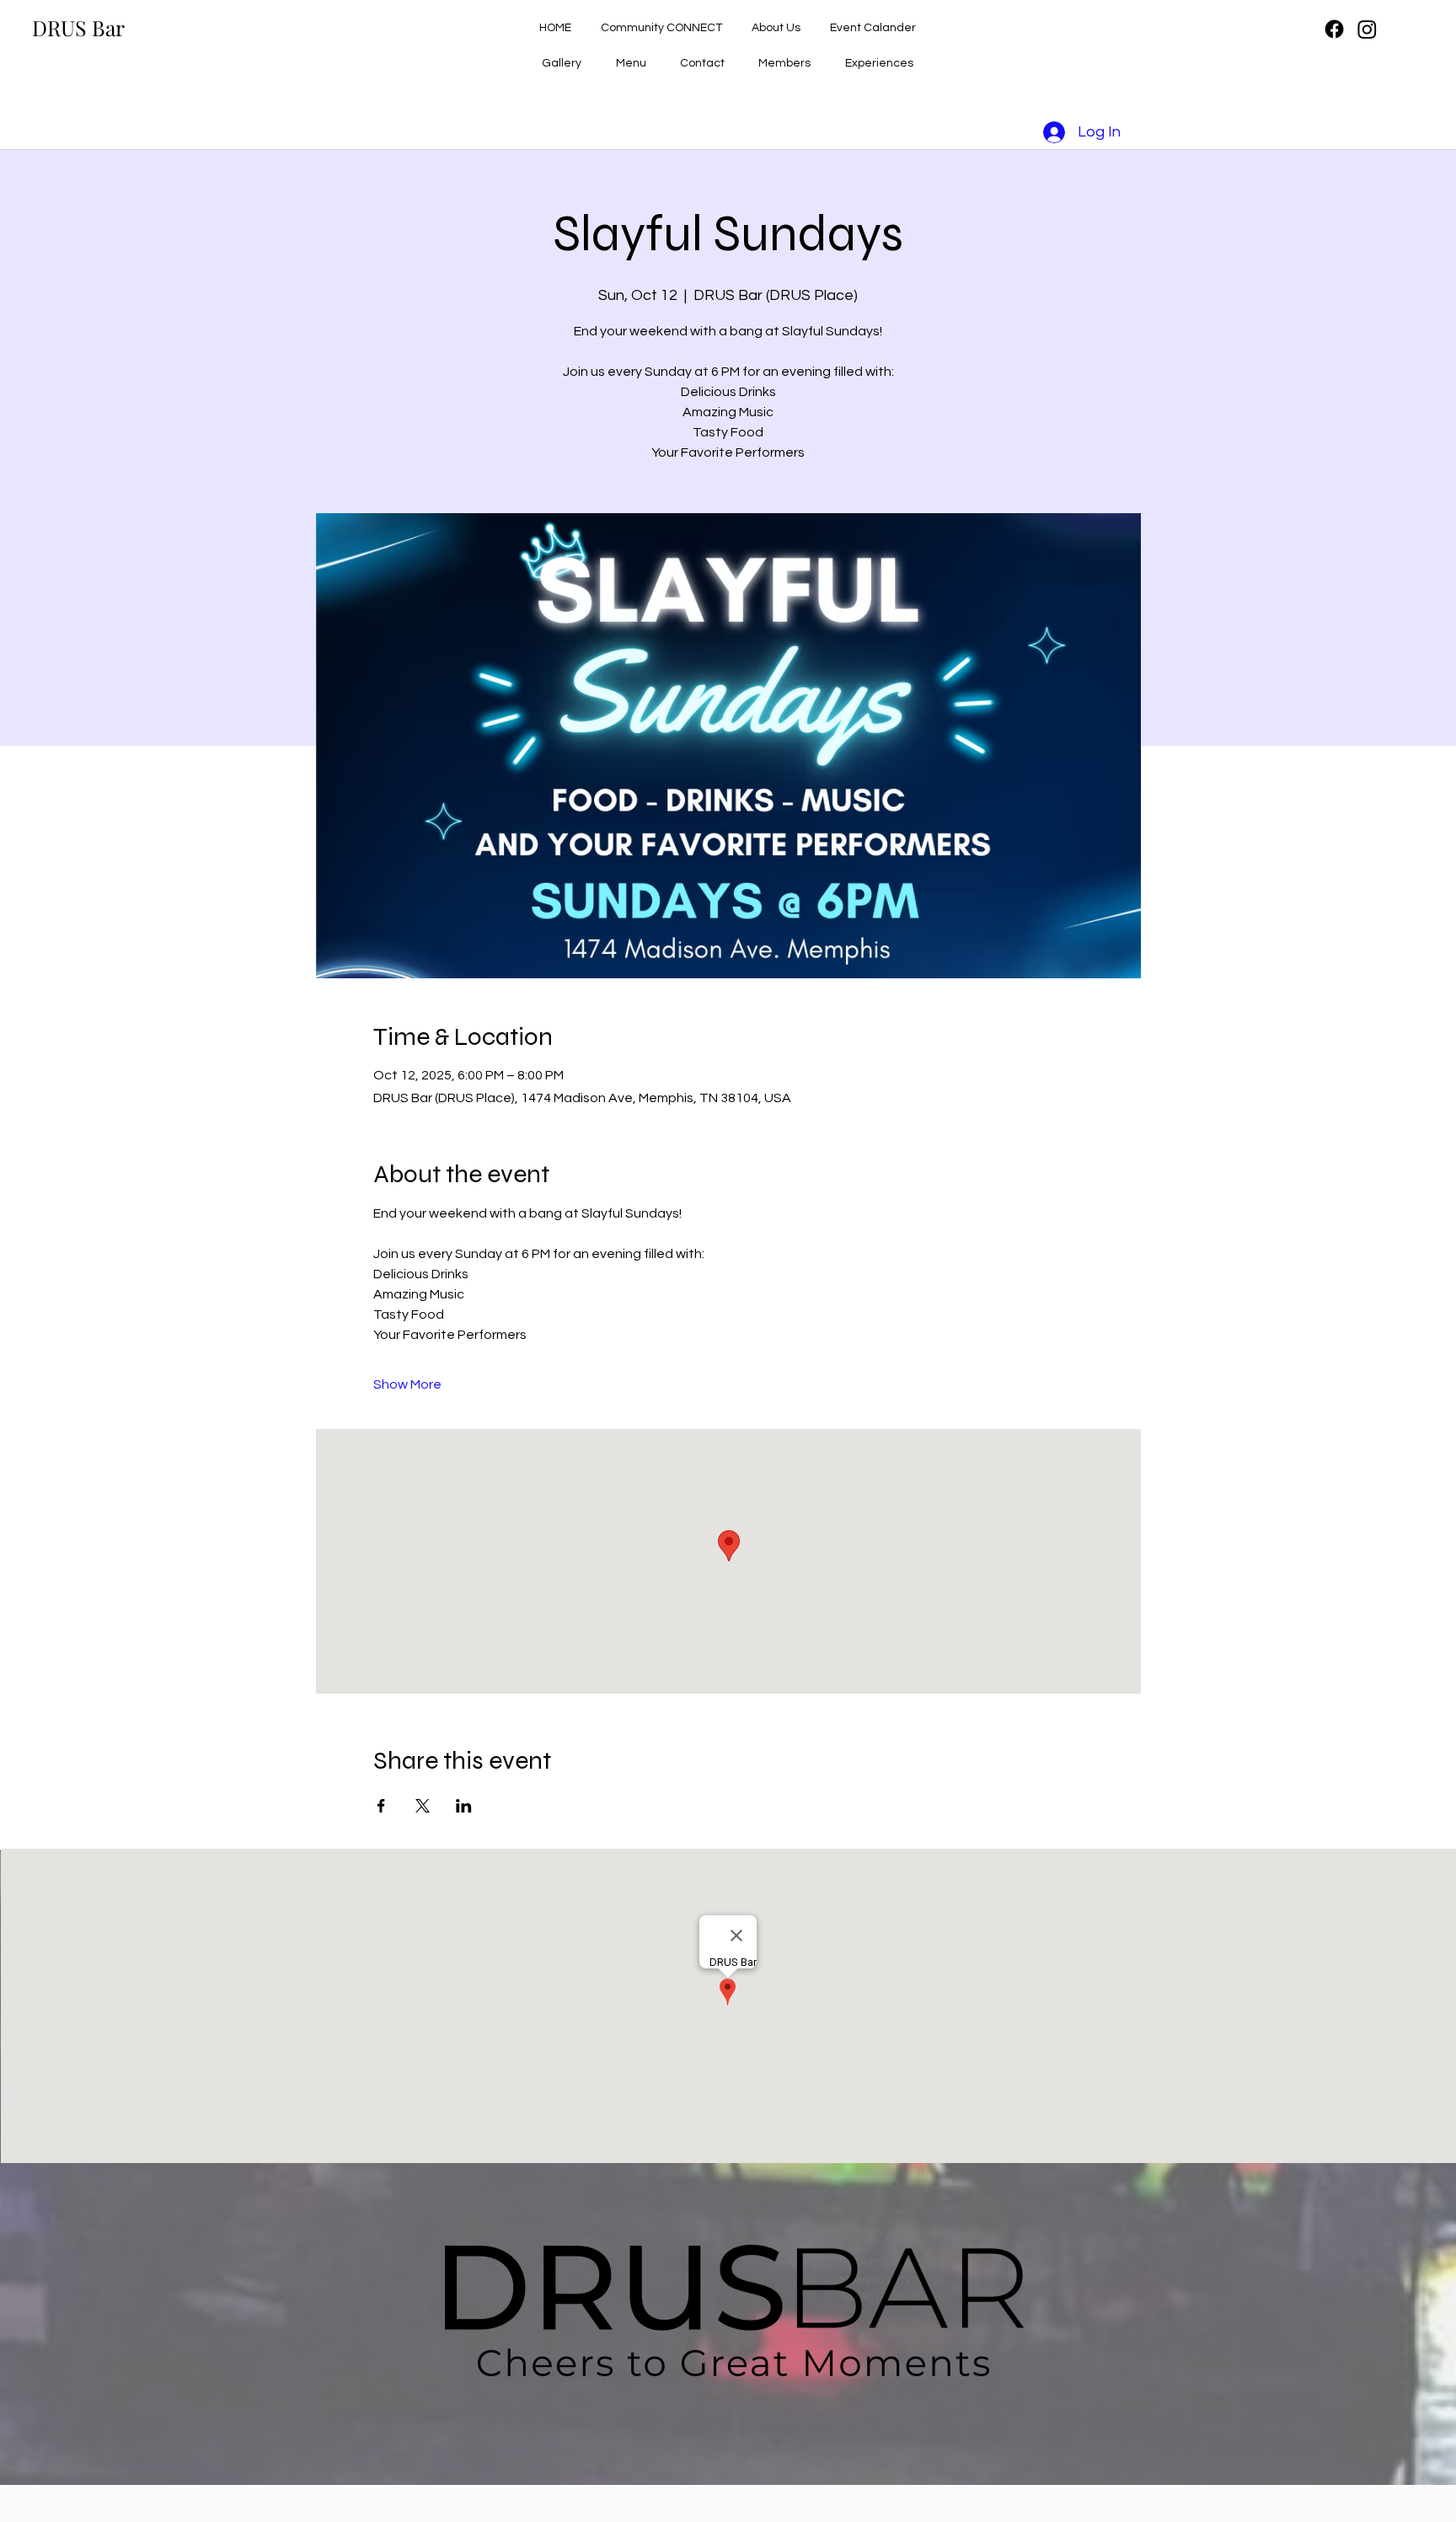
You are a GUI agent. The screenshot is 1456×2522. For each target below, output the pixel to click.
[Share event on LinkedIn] (464, 1806)
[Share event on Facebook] (381, 1806)
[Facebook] (1334, 29)
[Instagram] (1367, 29)
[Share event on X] (423, 1806)
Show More (407, 1384)
